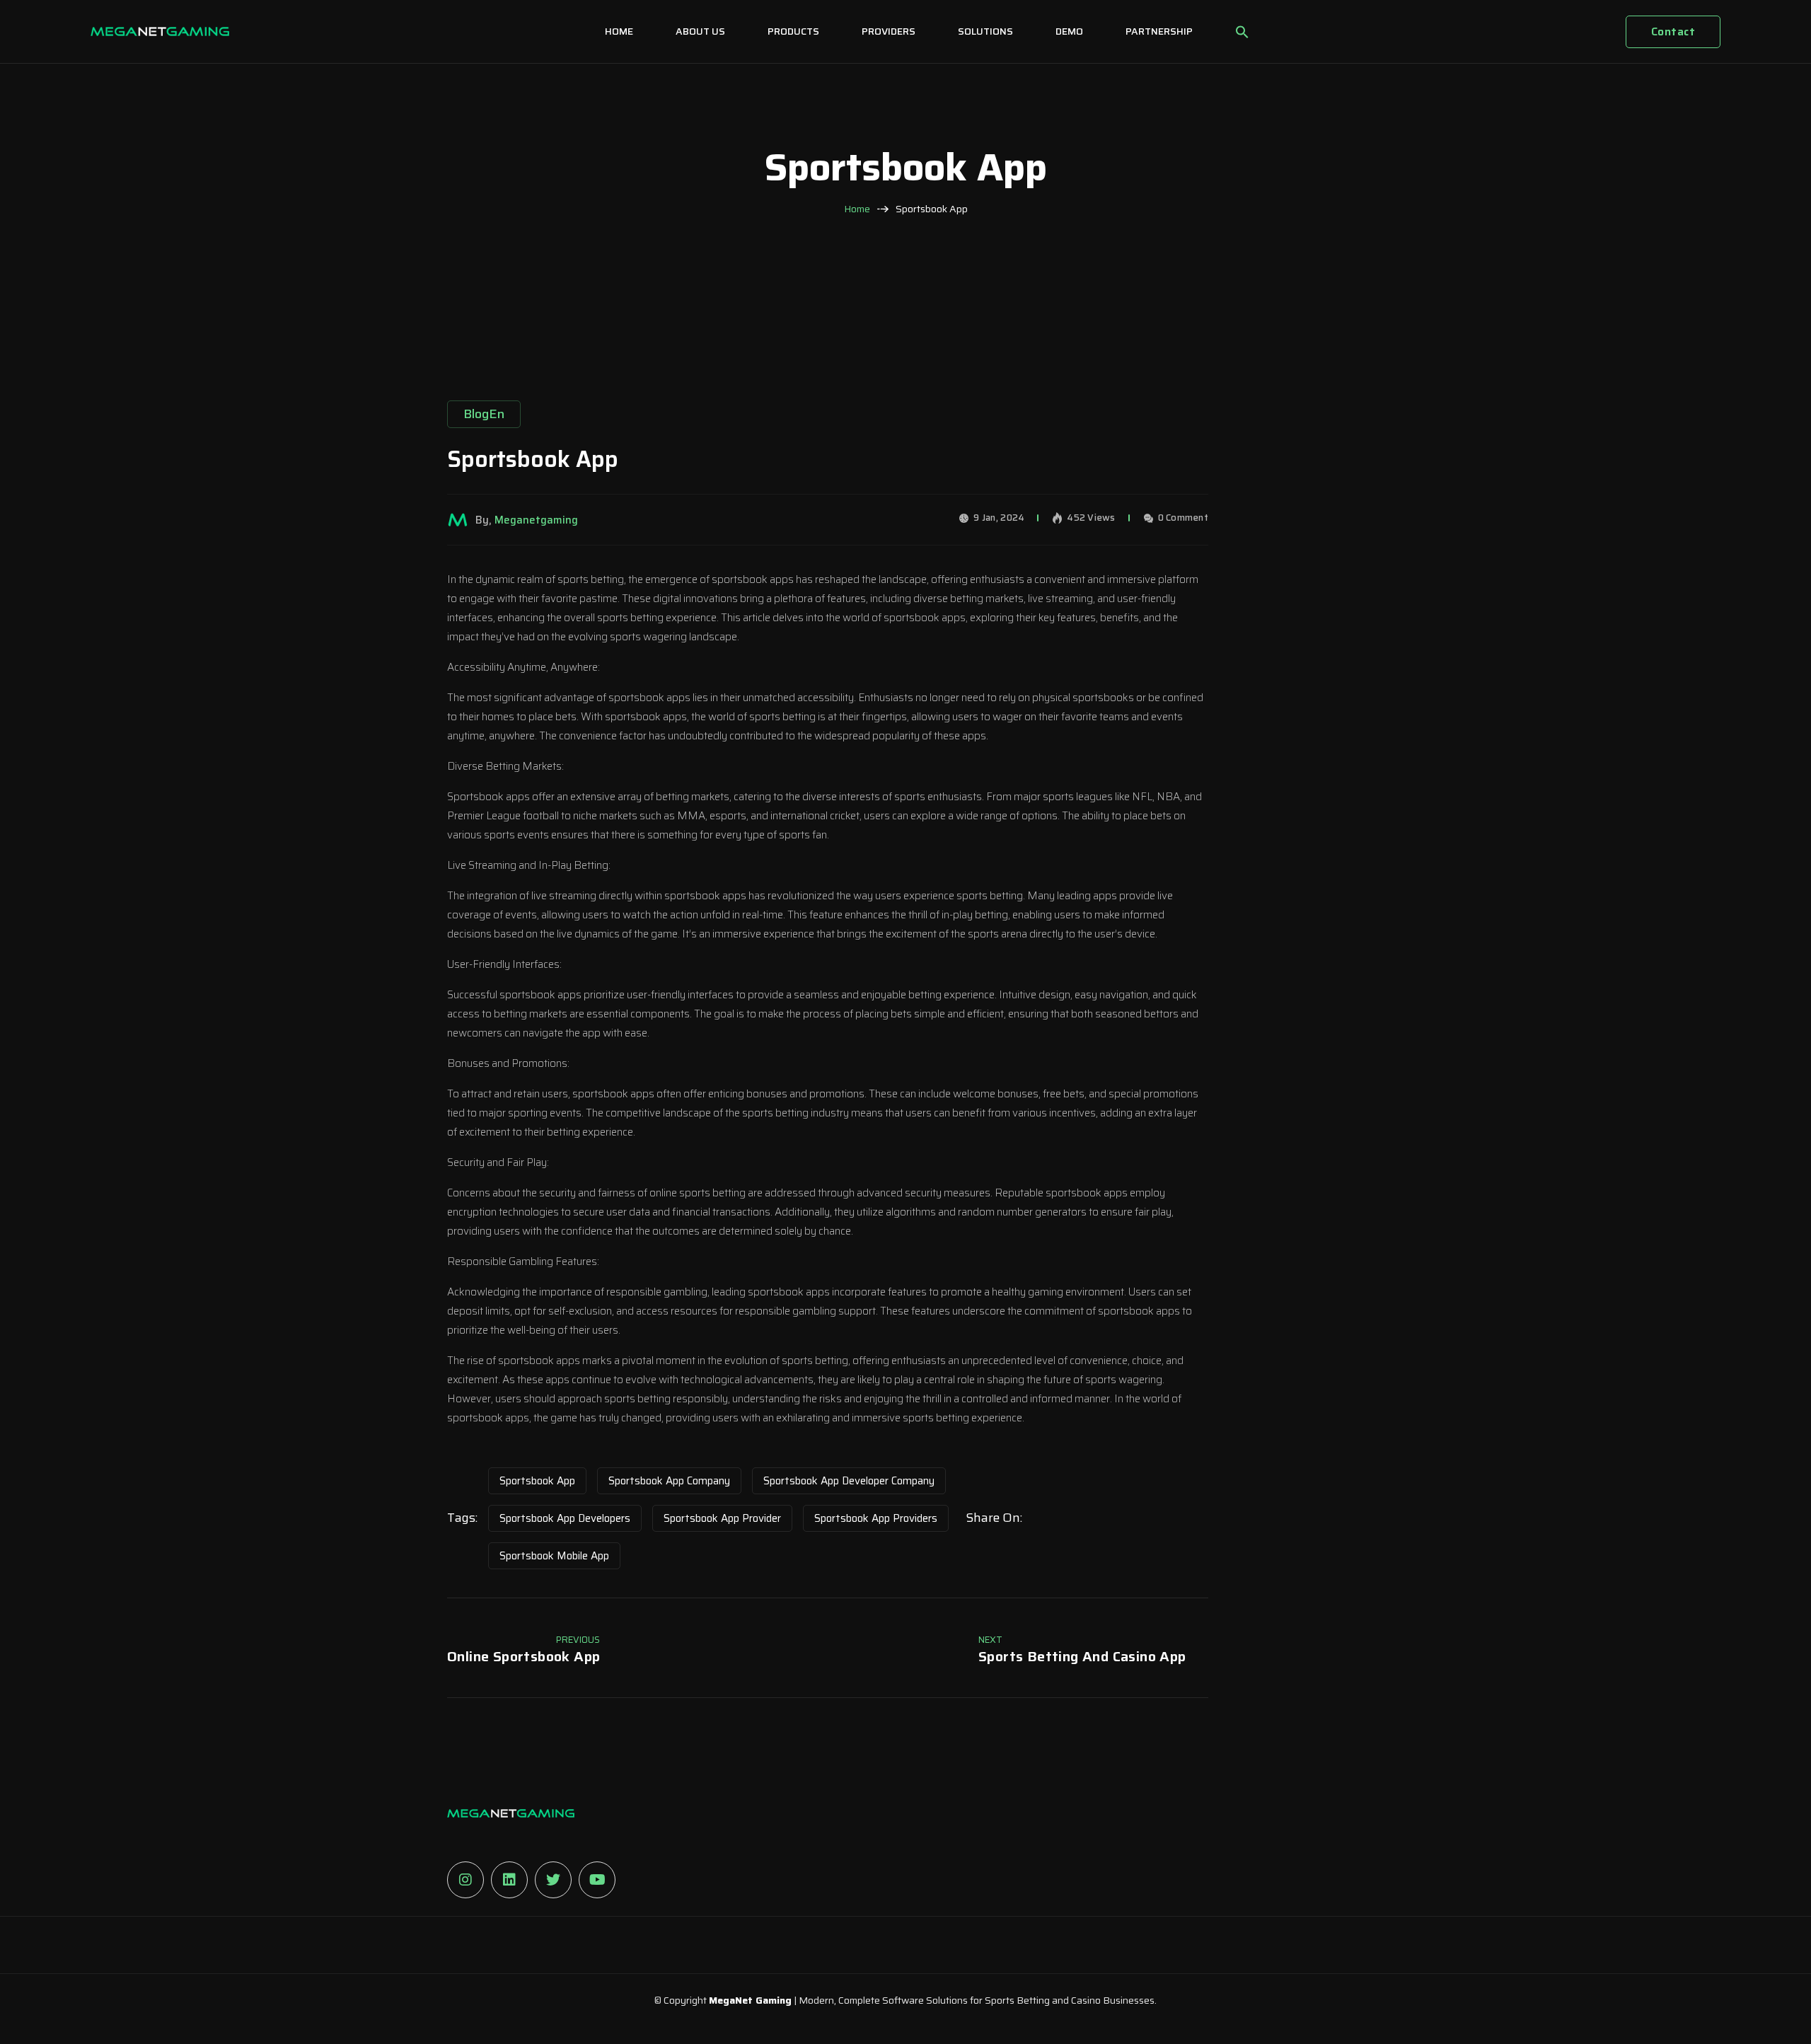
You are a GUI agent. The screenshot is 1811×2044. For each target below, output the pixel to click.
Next (990, 1640)
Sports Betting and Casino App (1082, 1656)
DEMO (1069, 31)
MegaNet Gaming (750, 2000)
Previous (578, 1640)
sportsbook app (537, 1481)
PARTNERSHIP (1159, 31)
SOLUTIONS (985, 31)
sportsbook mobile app (554, 1556)
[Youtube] (597, 1880)
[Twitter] (553, 1880)
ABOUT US (700, 31)
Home (857, 209)
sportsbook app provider (722, 1518)
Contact (1673, 31)
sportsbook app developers (565, 1518)
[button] (1242, 32)
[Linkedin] (509, 1880)
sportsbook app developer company (849, 1481)
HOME (619, 31)
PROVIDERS (889, 31)
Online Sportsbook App (523, 1656)
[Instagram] (465, 1880)
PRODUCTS (793, 31)
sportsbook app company (669, 1481)
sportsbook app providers (876, 1518)
